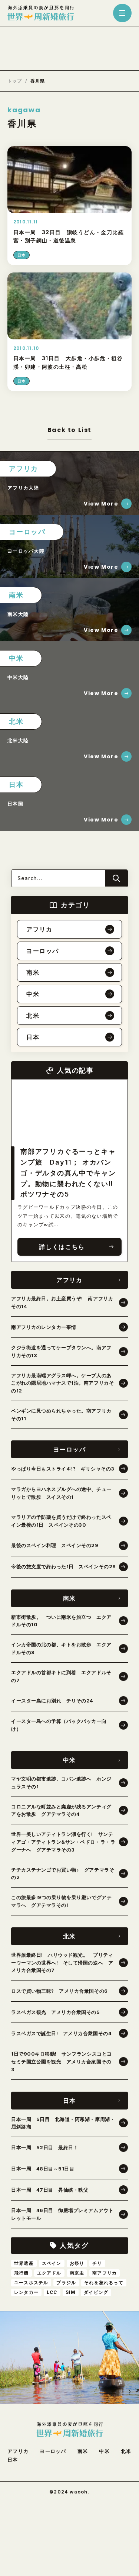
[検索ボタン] (116, 878)
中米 (104, 2451)
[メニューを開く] (122, 13)
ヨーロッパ (53, 2451)
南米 (83, 2451)
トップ (15, 81)
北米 (126, 2451)
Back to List (69, 431)
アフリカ (18, 2451)
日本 (13, 2460)
